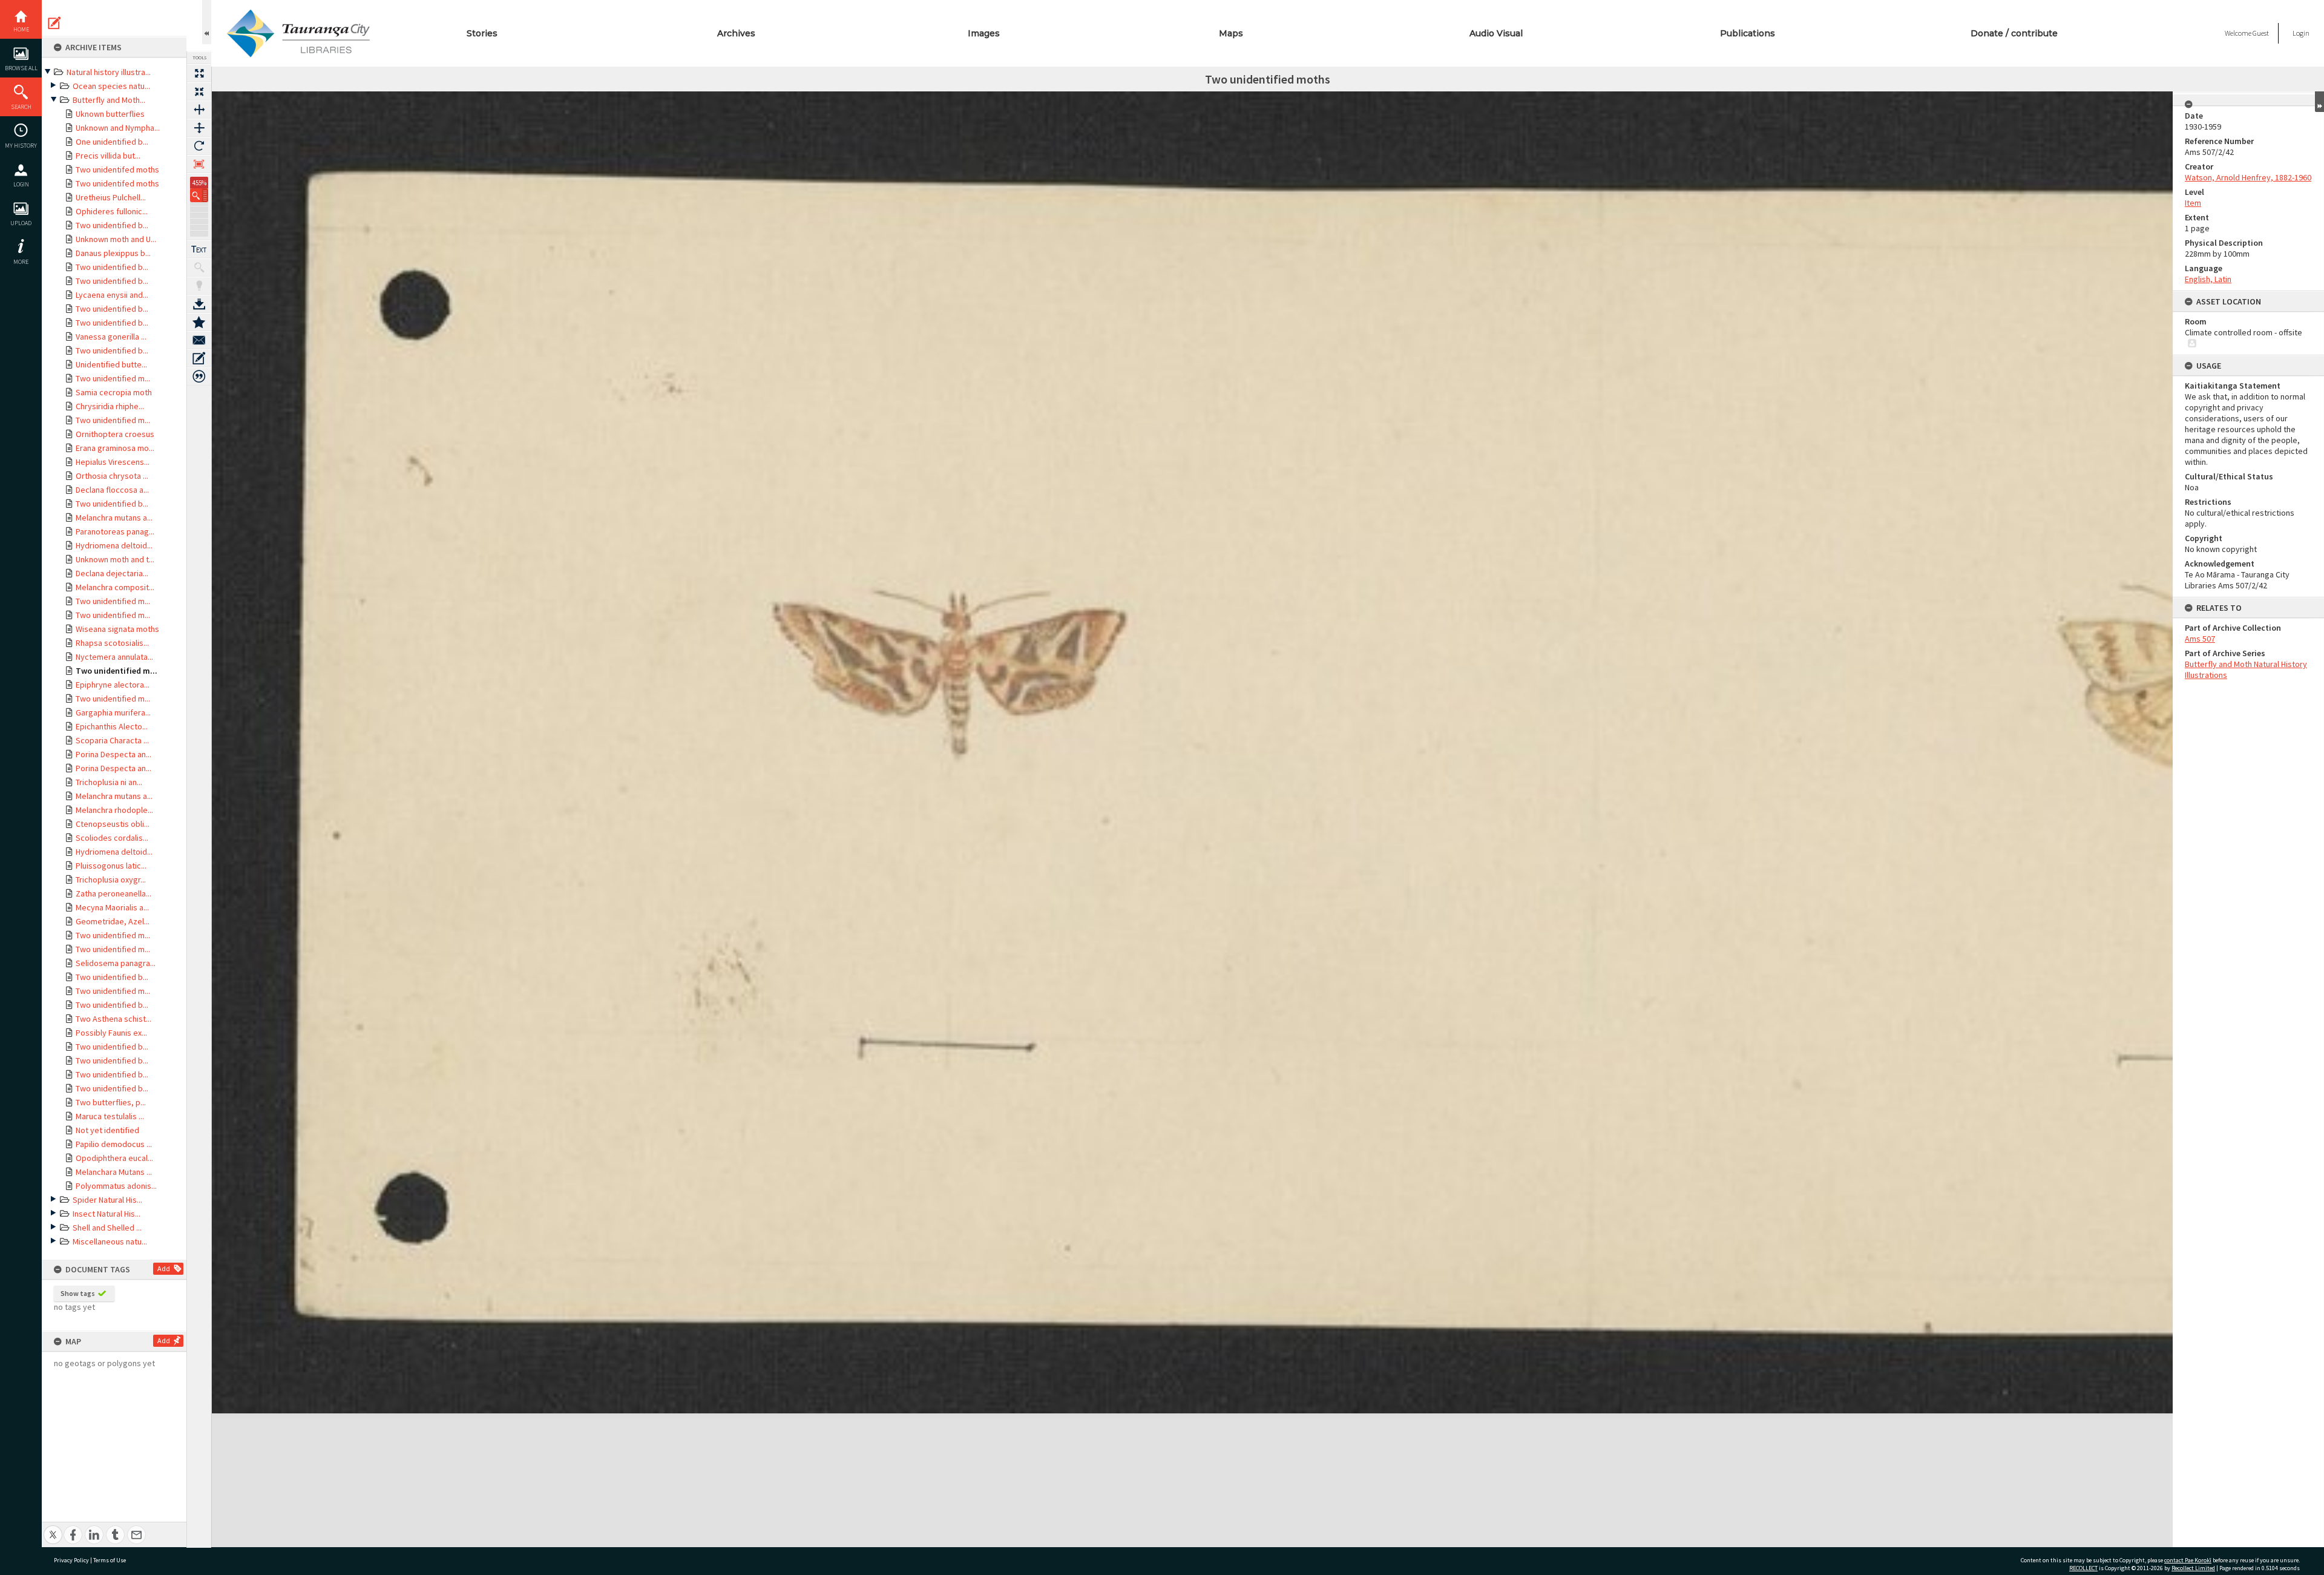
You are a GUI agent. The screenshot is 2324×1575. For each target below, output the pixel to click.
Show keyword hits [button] (199, 268)
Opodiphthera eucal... (114, 1158)
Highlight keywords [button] (199, 286)
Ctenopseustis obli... (113, 824)
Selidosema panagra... (116, 963)
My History (21, 146)
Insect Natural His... (107, 1214)
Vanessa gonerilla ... (111, 337)
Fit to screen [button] (199, 91)
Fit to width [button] (199, 110)
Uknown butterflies (110, 114)
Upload (21, 223)
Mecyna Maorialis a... (112, 907)
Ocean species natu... (111, 86)
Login (21, 184)
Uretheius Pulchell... (111, 197)
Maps (1231, 33)
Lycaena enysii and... (112, 295)
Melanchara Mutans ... (114, 1172)
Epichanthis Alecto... (112, 726)
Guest (2261, 33)
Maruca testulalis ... (110, 1116)
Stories (482, 33)
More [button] (21, 262)
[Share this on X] (53, 1528)
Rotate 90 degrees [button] (199, 146)
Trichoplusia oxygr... (111, 880)
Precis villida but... (108, 156)
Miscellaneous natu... (110, 1241)
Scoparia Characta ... (112, 740)
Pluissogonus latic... (111, 866)
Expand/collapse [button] (2319, 102)
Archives (736, 33)
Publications (1748, 33)
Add (164, 1268)
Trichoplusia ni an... (109, 782)
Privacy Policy (71, 1560)
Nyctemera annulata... (114, 657)
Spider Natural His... (107, 1200)
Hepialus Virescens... (113, 462)
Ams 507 (2200, 639)
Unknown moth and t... (115, 559)
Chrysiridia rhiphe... (110, 406)
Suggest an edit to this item (54, 23)
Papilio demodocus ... (114, 1144)
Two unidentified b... (112, 225)
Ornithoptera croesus (115, 434)
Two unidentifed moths (117, 169)
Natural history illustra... (109, 72)
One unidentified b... (112, 142)
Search (21, 107)
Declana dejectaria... (112, 573)
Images (984, 33)
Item (2193, 203)
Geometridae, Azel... (113, 921)
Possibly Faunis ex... (111, 1033)
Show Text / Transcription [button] (199, 249)
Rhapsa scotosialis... (112, 643)
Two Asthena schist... (113, 1019)
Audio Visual (1496, 33)
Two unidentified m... (113, 378)
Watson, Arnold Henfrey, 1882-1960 (2248, 177)
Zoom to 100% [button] (199, 164)
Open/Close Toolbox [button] (207, 22)
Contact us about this (199, 340)
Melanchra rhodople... (114, 810)
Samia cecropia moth (114, 392)
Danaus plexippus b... (113, 253)
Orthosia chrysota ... (112, 476)
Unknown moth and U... (116, 239)
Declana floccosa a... (112, 490)
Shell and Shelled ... (107, 1228)
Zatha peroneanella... (113, 893)
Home (21, 29)
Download (199, 304)
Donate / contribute (2014, 33)
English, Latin (2208, 279)
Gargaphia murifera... (113, 712)
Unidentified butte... (111, 364)
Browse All (21, 68)
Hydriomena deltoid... (114, 545)
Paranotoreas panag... (115, 531)
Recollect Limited (2193, 1568)
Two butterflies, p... (111, 1102)
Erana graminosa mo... (115, 448)
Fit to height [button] (199, 128)
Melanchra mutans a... (114, 518)
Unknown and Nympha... (118, 128)
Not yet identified (107, 1130)
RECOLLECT (2083, 1568)
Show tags (78, 1293)
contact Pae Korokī (2188, 1560)
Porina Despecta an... (113, 754)
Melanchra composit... (115, 587)
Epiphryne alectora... (113, 685)
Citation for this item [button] (199, 376)
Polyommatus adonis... (116, 1186)
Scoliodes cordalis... (112, 838)
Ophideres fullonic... (112, 211)
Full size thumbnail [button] (199, 73)
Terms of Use (110, 1560)
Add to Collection (199, 322)
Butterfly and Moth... (109, 100)
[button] (199, 195)
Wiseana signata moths (117, 629)
